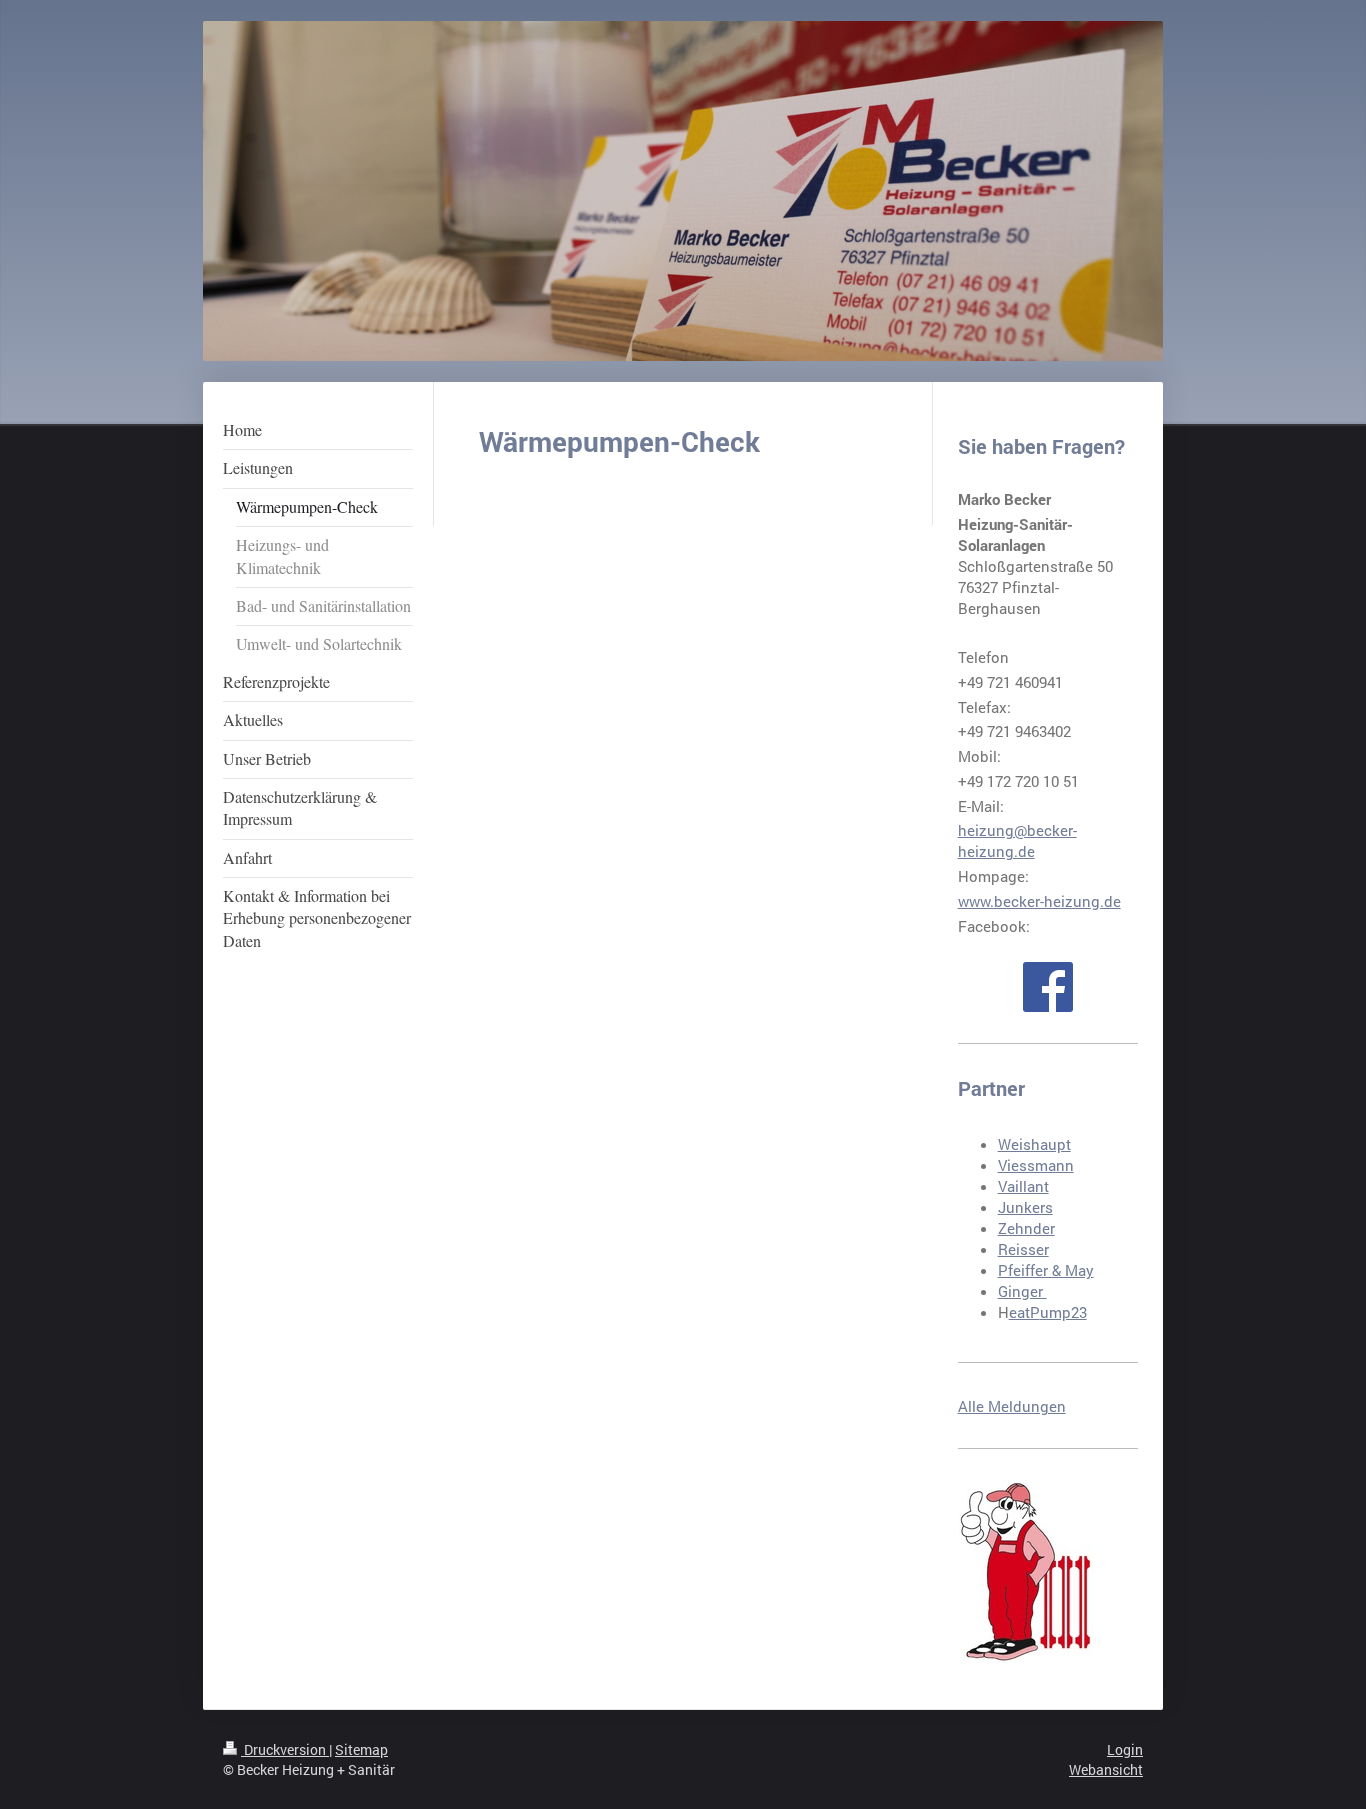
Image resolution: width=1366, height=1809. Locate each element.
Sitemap (361, 1749)
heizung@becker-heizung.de (1017, 840)
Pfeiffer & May (1046, 1270)
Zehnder (1026, 1228)
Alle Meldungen (1012, 1406)
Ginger (1022, 1291)
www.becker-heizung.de (1039, 901)
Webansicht (1106, 1769)
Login (1125, 1749)
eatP (1024, 1312)
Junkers (1025, 1207)
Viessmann (1036, 1165)
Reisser (1023, 1249)
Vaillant (1023, 1186)
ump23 (1063, 1312)
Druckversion (285, 1749)
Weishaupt (1034, 1144)
